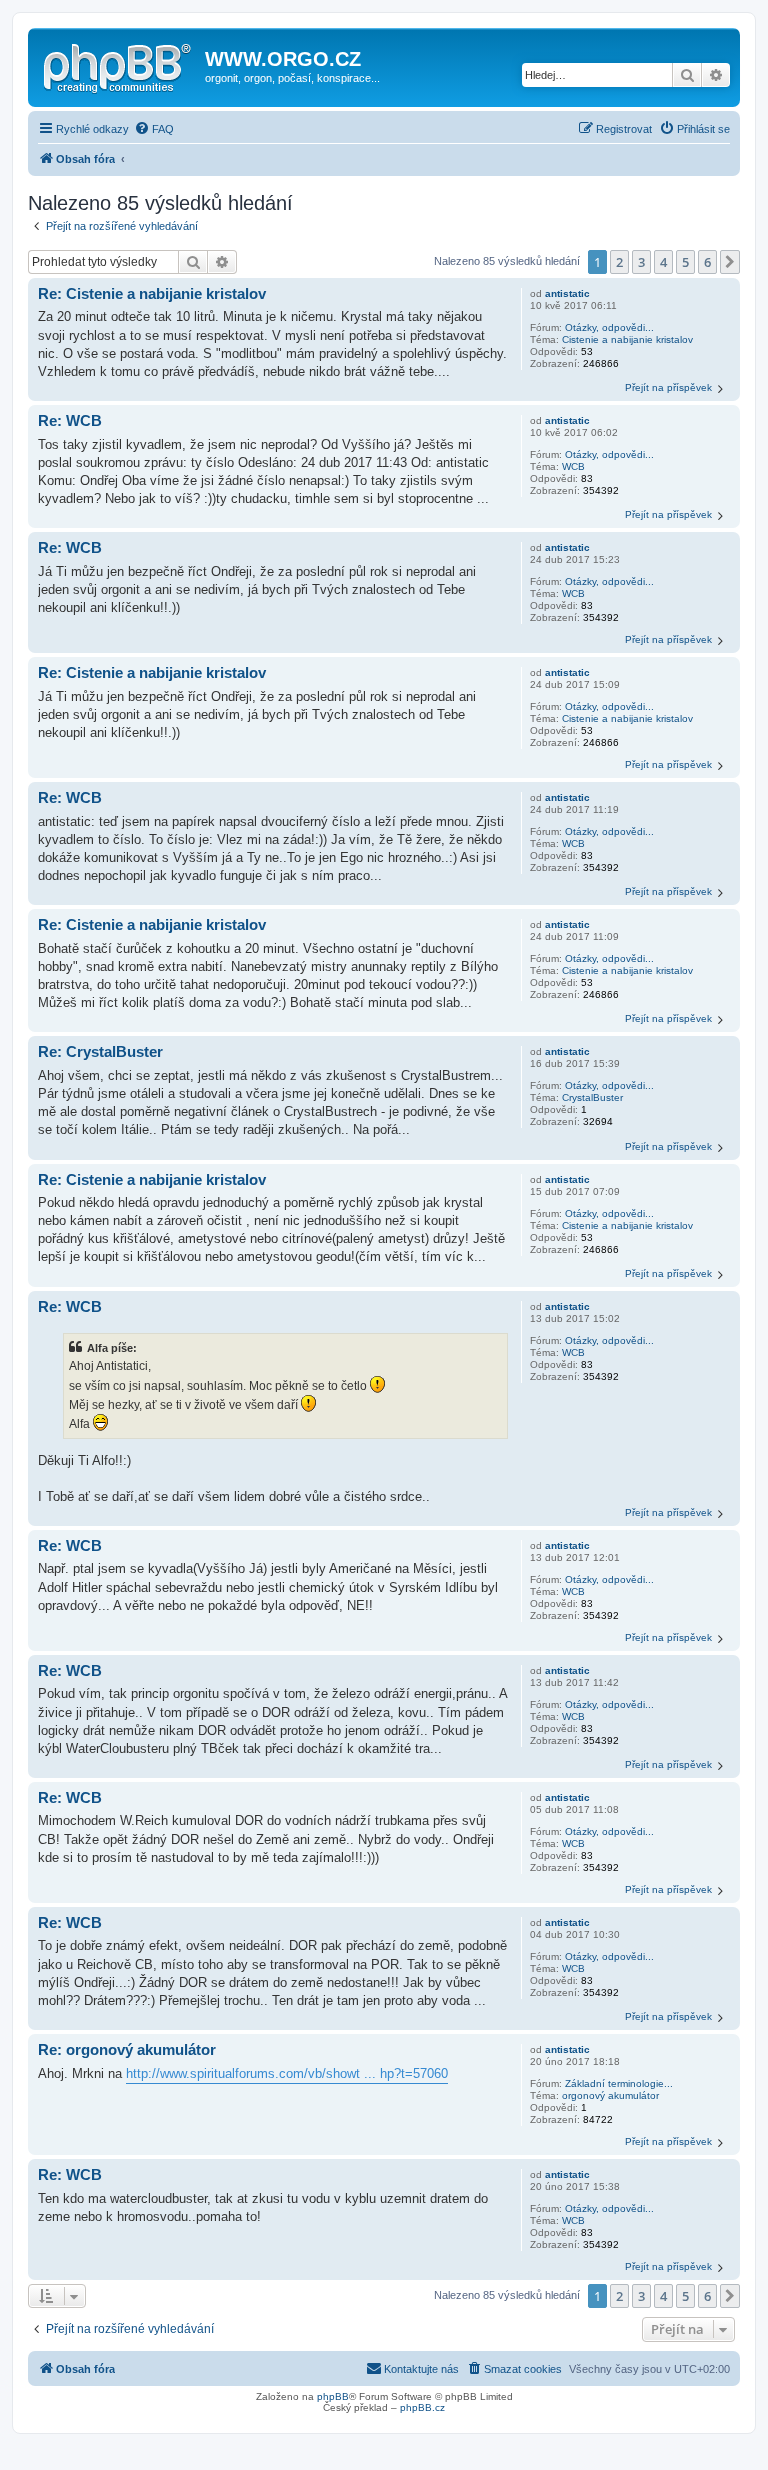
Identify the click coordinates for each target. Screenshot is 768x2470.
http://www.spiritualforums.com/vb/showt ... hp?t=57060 (287, 2073)
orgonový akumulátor (610, 2095)
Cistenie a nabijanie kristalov (627, 339)
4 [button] (663, 262)
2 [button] (619, 262)
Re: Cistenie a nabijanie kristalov (152, 293)
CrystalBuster (592, 1097)
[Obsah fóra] (119, 65)
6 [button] (707, 262)
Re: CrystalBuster (100, 1051)
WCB (573, 466)
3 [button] (641, 262)
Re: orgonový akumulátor (127, 2049)
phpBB (333, 2396)
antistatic (567, 293)
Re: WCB (70, 420)
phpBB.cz (422, 2407)
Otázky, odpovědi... (609, 327)
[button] (730, 262)
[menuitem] (154, 129)
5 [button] (685, 262)
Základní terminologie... (619, 2083)
